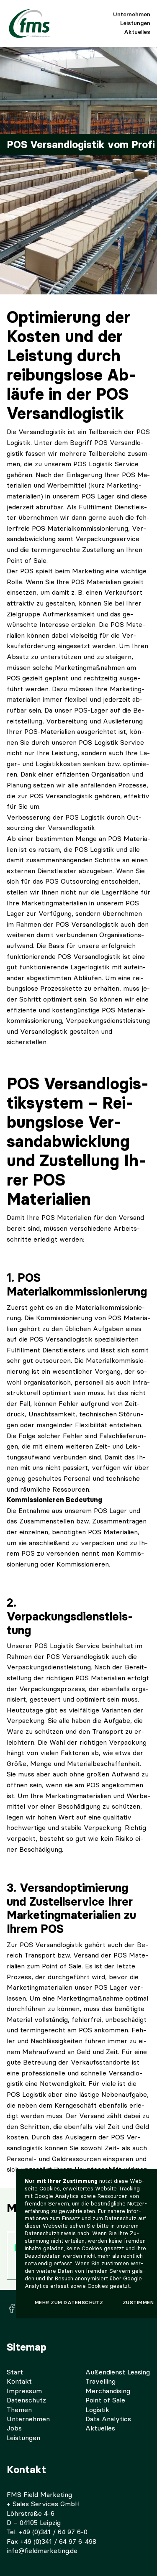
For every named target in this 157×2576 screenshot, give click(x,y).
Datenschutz (26, 2400)
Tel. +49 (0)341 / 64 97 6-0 (47, 2532)
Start (15, 2372)
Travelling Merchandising (108, 2386)
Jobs (14, 2428)
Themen (19, 2410)
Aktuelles (137, 32)
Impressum (24, 2391)
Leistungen (135, 23)
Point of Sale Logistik (105, 2405)
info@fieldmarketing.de (42, 2551)
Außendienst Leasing (118, 2372)
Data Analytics (108, 2419)
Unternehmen (132, 14)
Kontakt (19, 2381)
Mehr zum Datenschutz (69, 2303)
